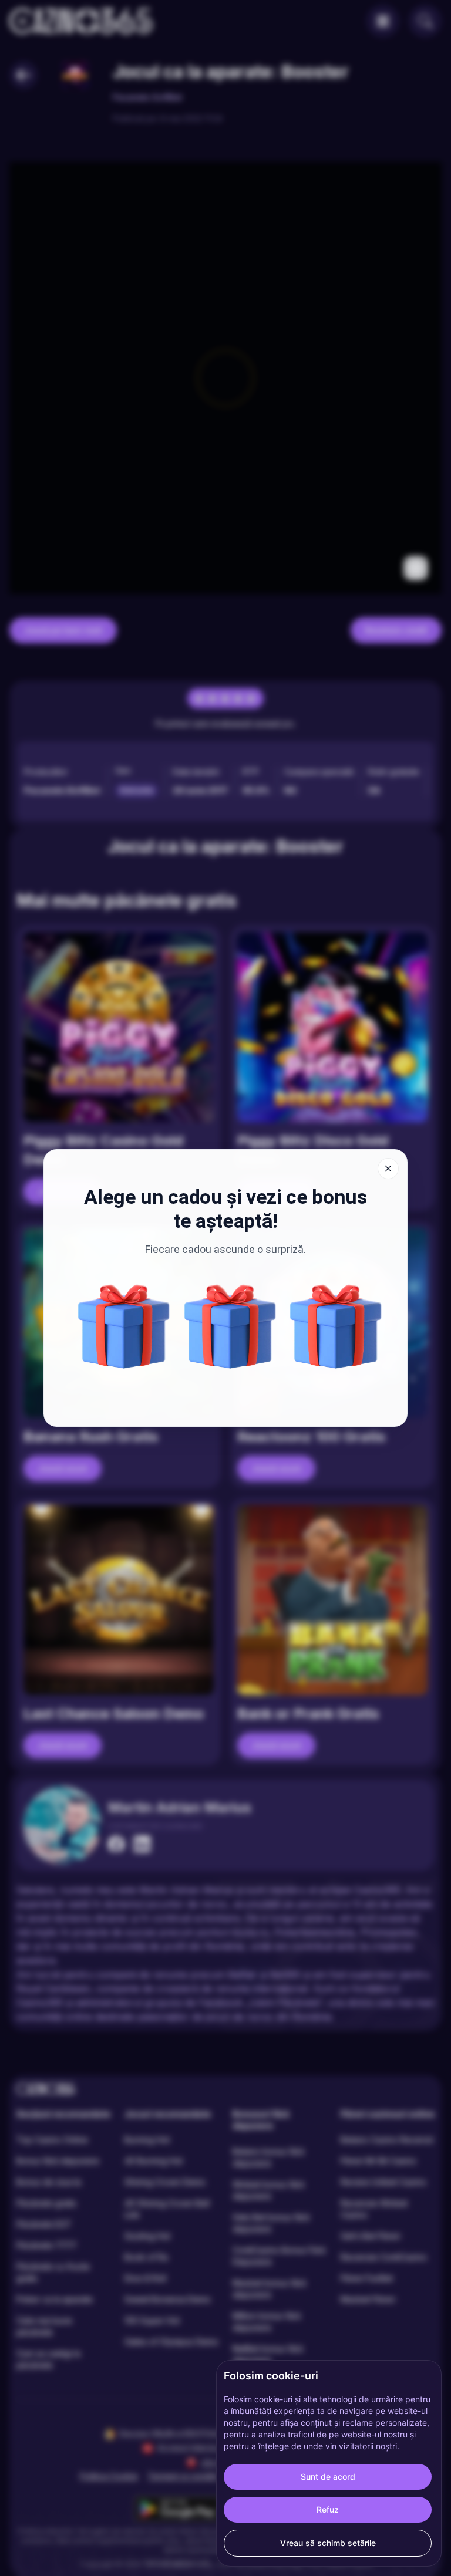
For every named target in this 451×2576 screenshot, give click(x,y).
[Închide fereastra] (388, 1169)
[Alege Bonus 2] (124, 1326)
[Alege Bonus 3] (230, 1326)
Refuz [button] (328, 2509)
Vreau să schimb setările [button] (328, 2543)
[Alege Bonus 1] (336, 1326)
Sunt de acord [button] (328, 2477)
